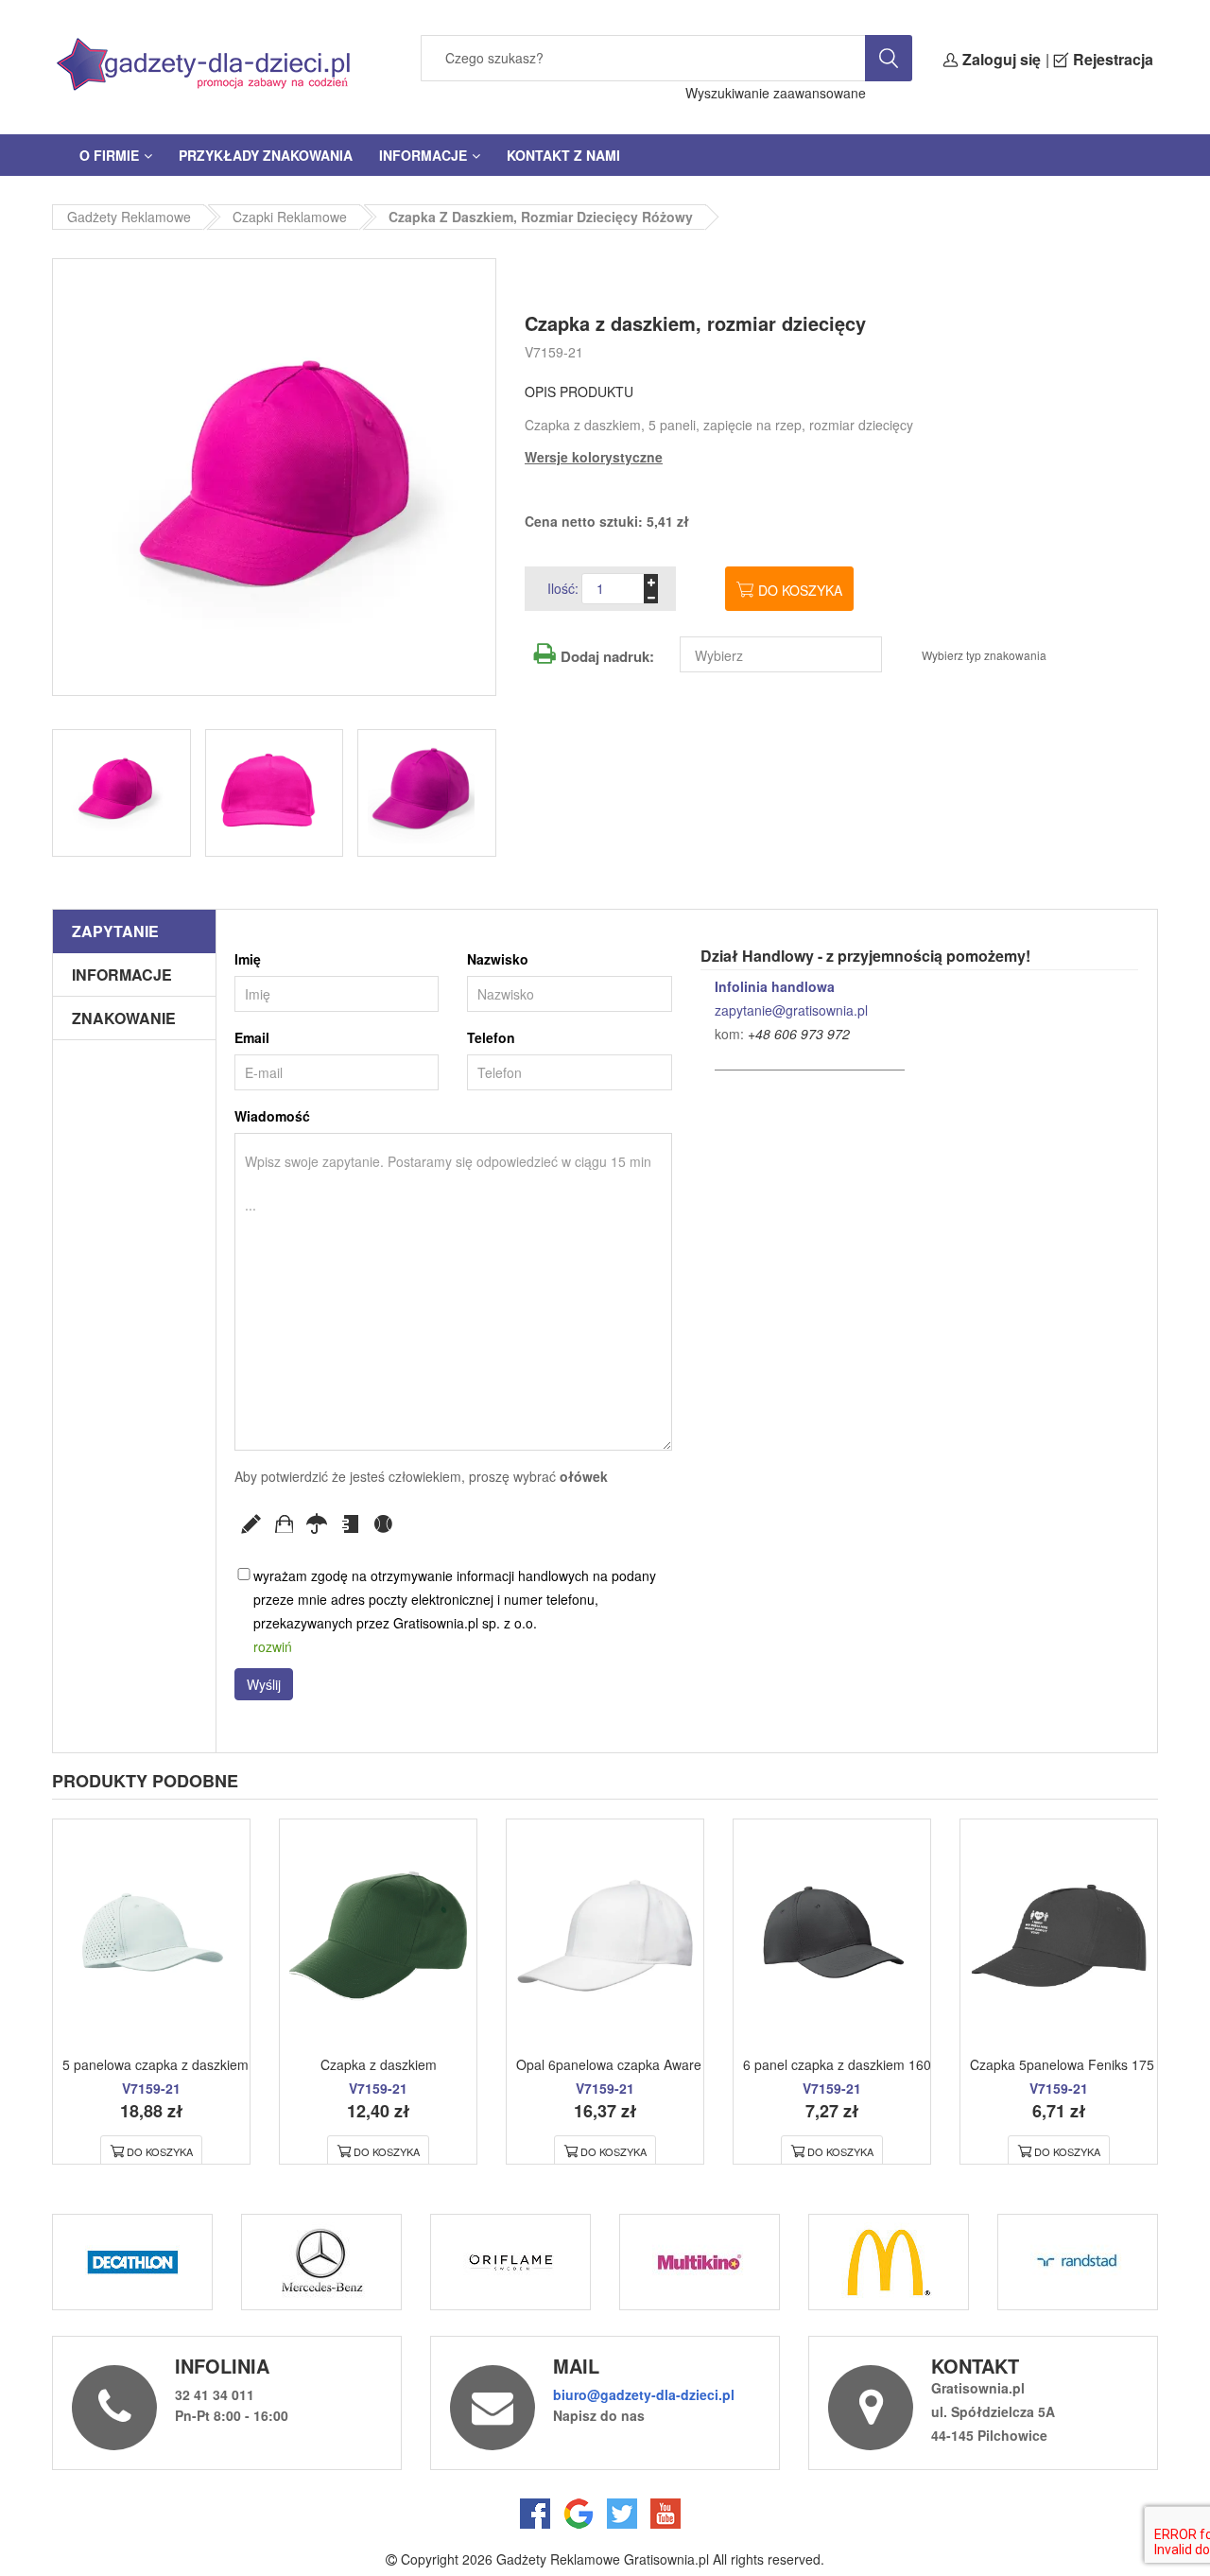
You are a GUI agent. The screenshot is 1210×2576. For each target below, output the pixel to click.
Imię (248, 959)
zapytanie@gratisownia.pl (791, 1010)
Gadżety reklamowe (129, 217)
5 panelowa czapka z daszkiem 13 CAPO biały (201, 2064)
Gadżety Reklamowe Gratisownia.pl (603, 2559)
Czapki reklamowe (290, 217)
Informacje (423, 155)
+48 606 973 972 (799, 1034)
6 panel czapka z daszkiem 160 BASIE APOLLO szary (904, 2064)
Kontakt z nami (563, 155)
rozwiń (273, 1646)
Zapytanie (115, 931)
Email (252, 1037)
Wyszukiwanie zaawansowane (776, 93)
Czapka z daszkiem (379, 2064)
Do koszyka (800, 590)
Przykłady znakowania (266, 155)
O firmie (109, 155)
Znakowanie (124, 1018)
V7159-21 (554, 352)
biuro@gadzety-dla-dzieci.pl (644, 2394)
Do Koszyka (160, 2151)
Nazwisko (498, 959)
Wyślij (264, 1684)
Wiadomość (272, 1116)
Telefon (491, 1037)
